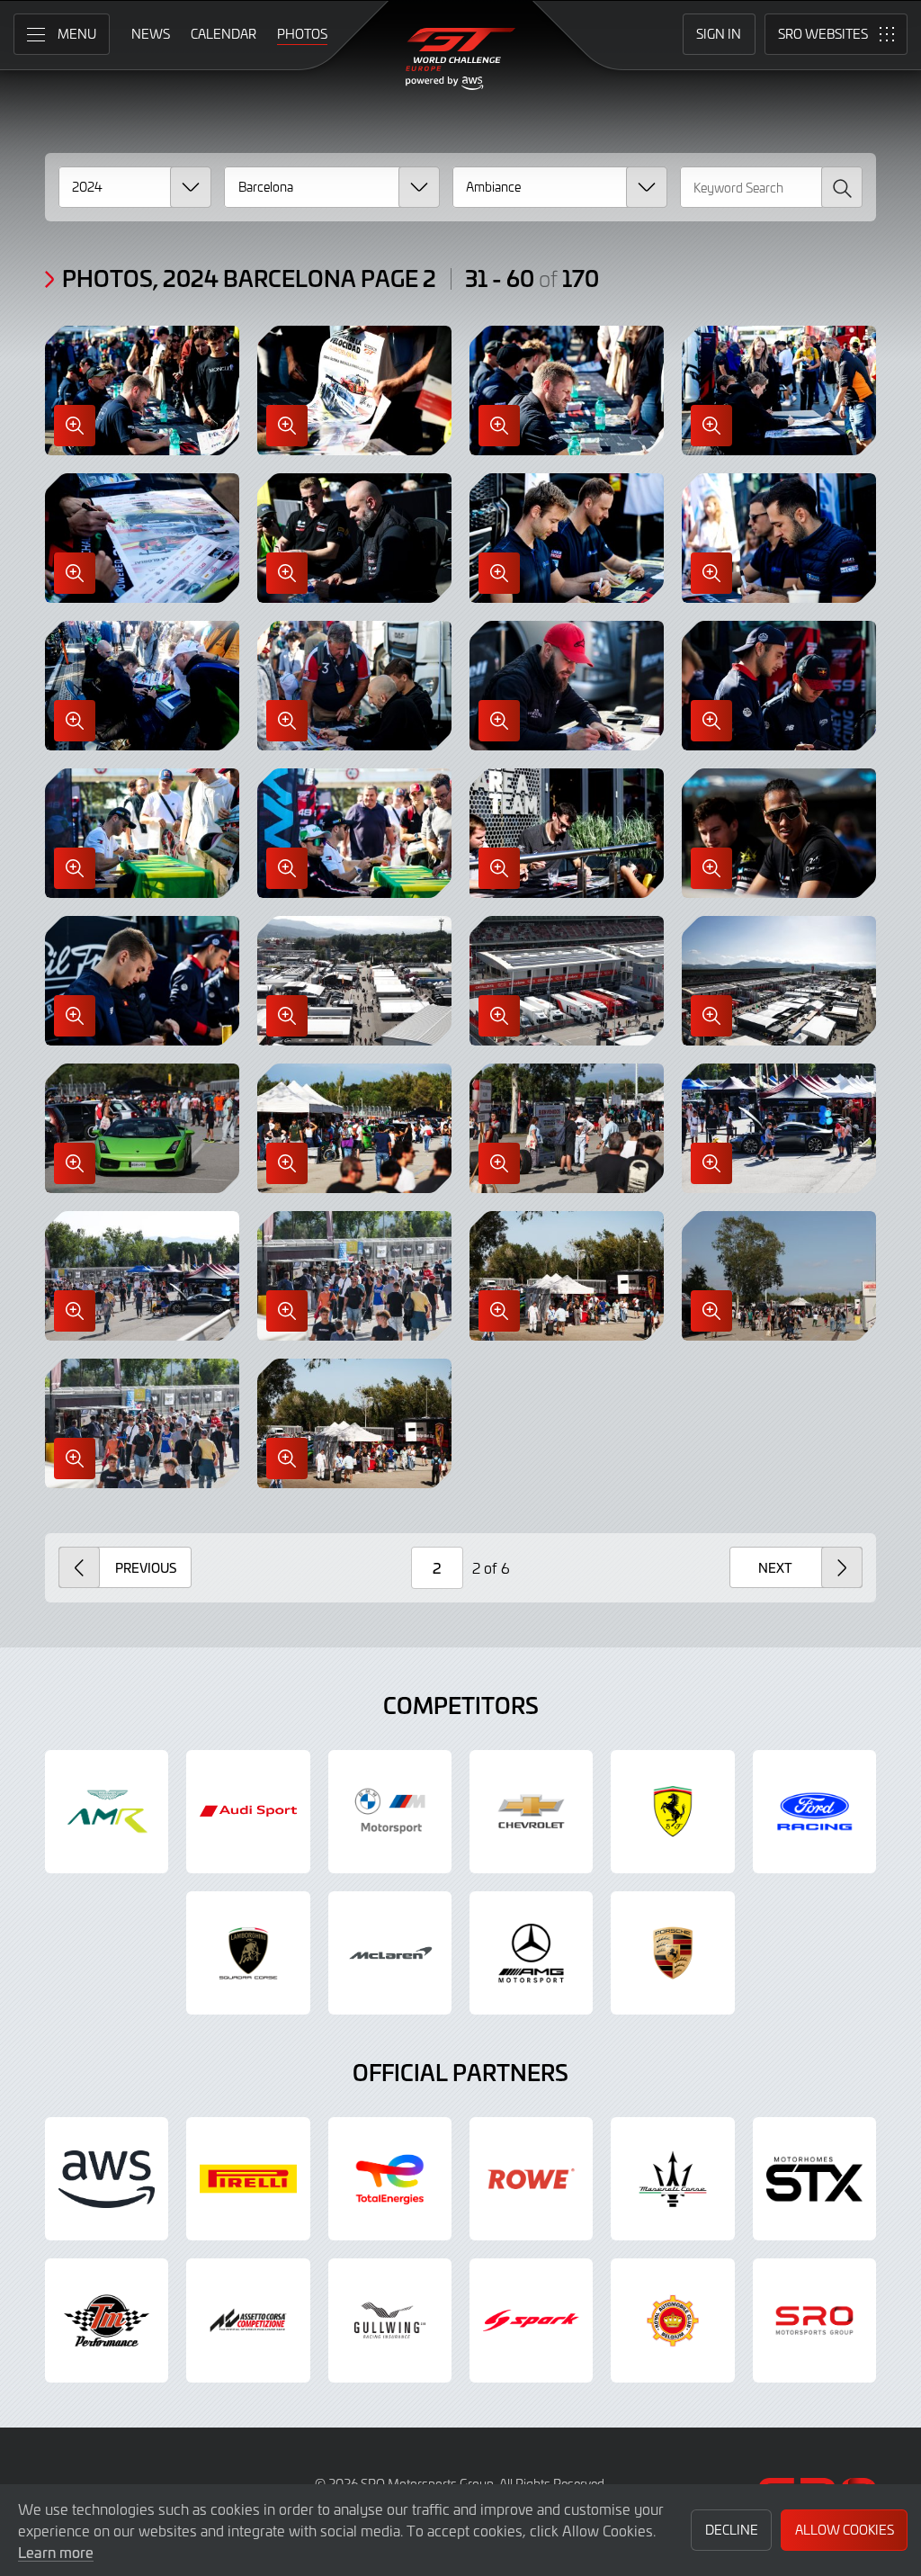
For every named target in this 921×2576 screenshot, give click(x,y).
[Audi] (248, 1812)
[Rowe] (531, 2179)
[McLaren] (390, 1953)
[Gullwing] (390, 2320)
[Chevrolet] (531, 1812)
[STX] (814, 2179)
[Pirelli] (248, 2179)
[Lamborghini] (248, 1953)
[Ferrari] (672, 1812)
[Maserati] (672, 2179)
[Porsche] (672, 1953)
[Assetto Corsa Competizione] (248, 2320)
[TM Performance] (107, 2320)
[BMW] (390, 1812)
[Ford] (814, 1812)
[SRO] (814, 2320)
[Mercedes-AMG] (531, 1953)
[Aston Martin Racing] (107, 1812)
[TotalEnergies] (390, 2179)
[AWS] (107, 2179)
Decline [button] (732, 2530)
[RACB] (672, 2320)
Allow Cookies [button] (845, 2530)
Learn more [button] (56, 2552)
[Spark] (531, 2320)
